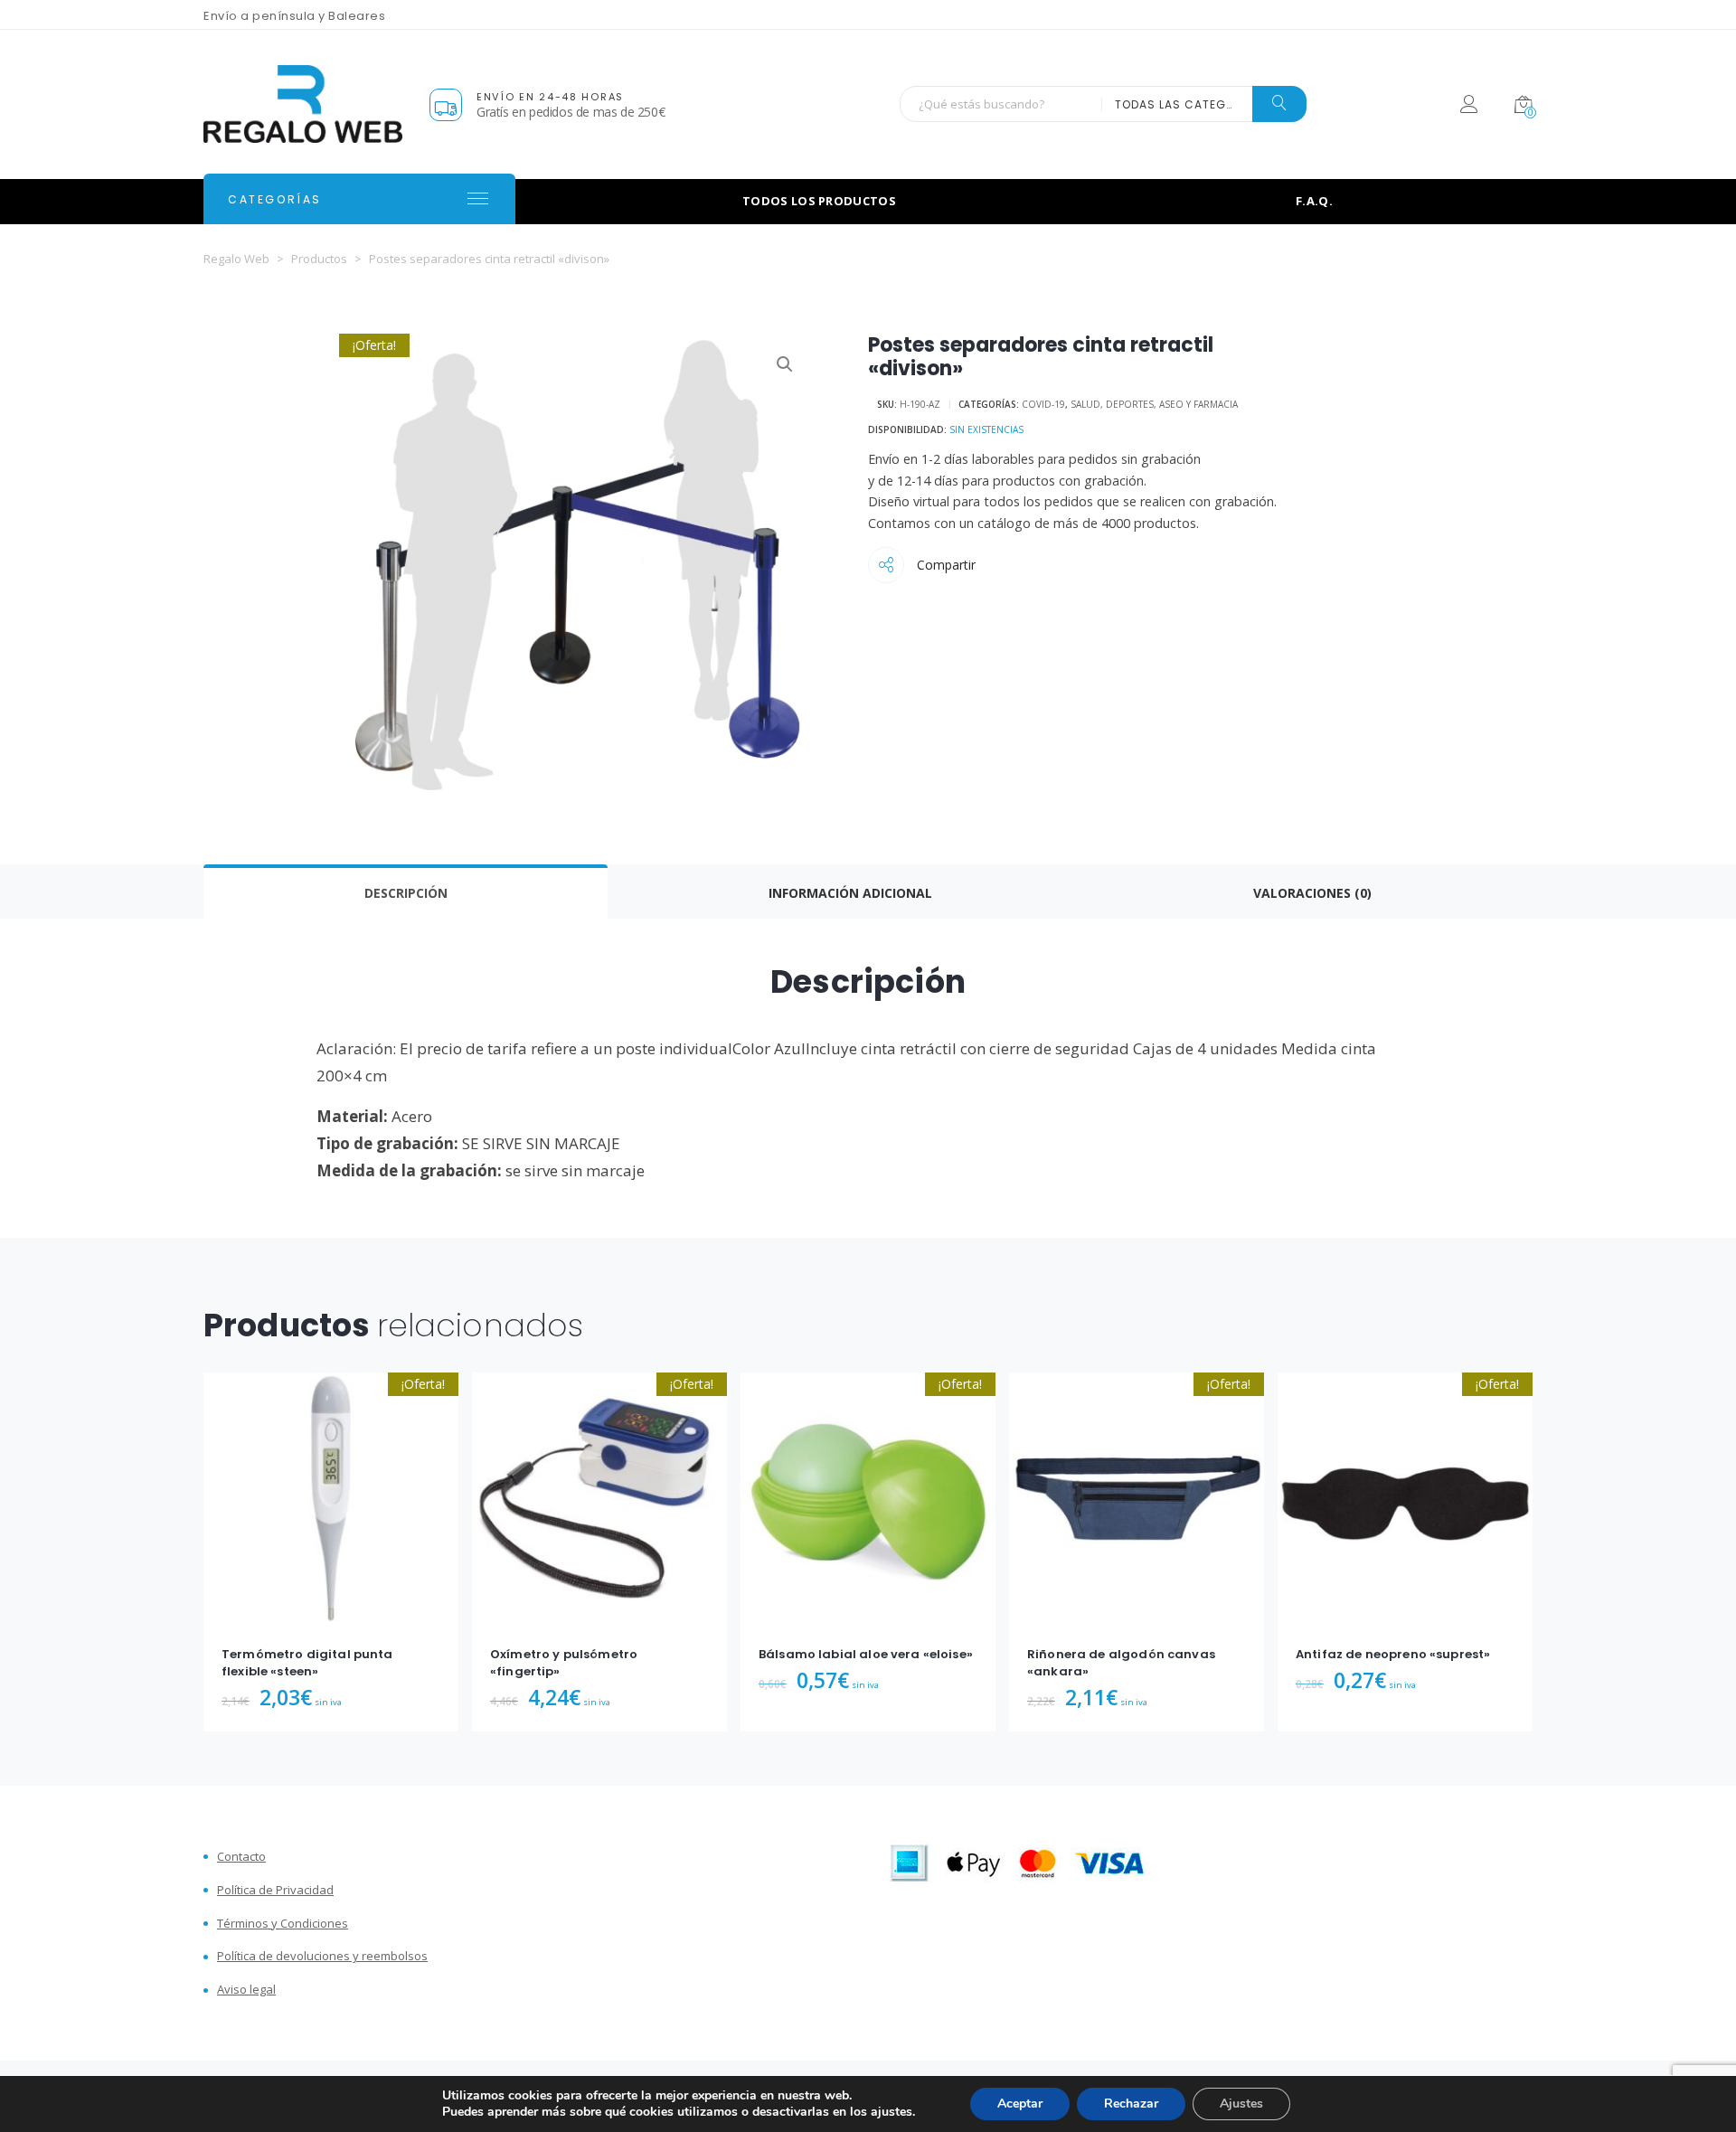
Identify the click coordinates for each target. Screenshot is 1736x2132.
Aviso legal (246, 1990)
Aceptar (1020, 2104)
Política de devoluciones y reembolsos (322, 1956)
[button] (785, 364)
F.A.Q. (1314, 201)
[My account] (1469, 107)
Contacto (241, 1857)
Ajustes (1241, 2104)
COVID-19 (1043, 404)
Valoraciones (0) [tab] (1312, 893)
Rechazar (1131, 2104)
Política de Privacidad (275, 1890)
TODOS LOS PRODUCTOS (819, 201)
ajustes (892, 2112)
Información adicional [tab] (850, 893)
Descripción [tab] (406, 893)
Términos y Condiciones (283, 1924)
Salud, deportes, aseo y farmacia (1154, 404)
